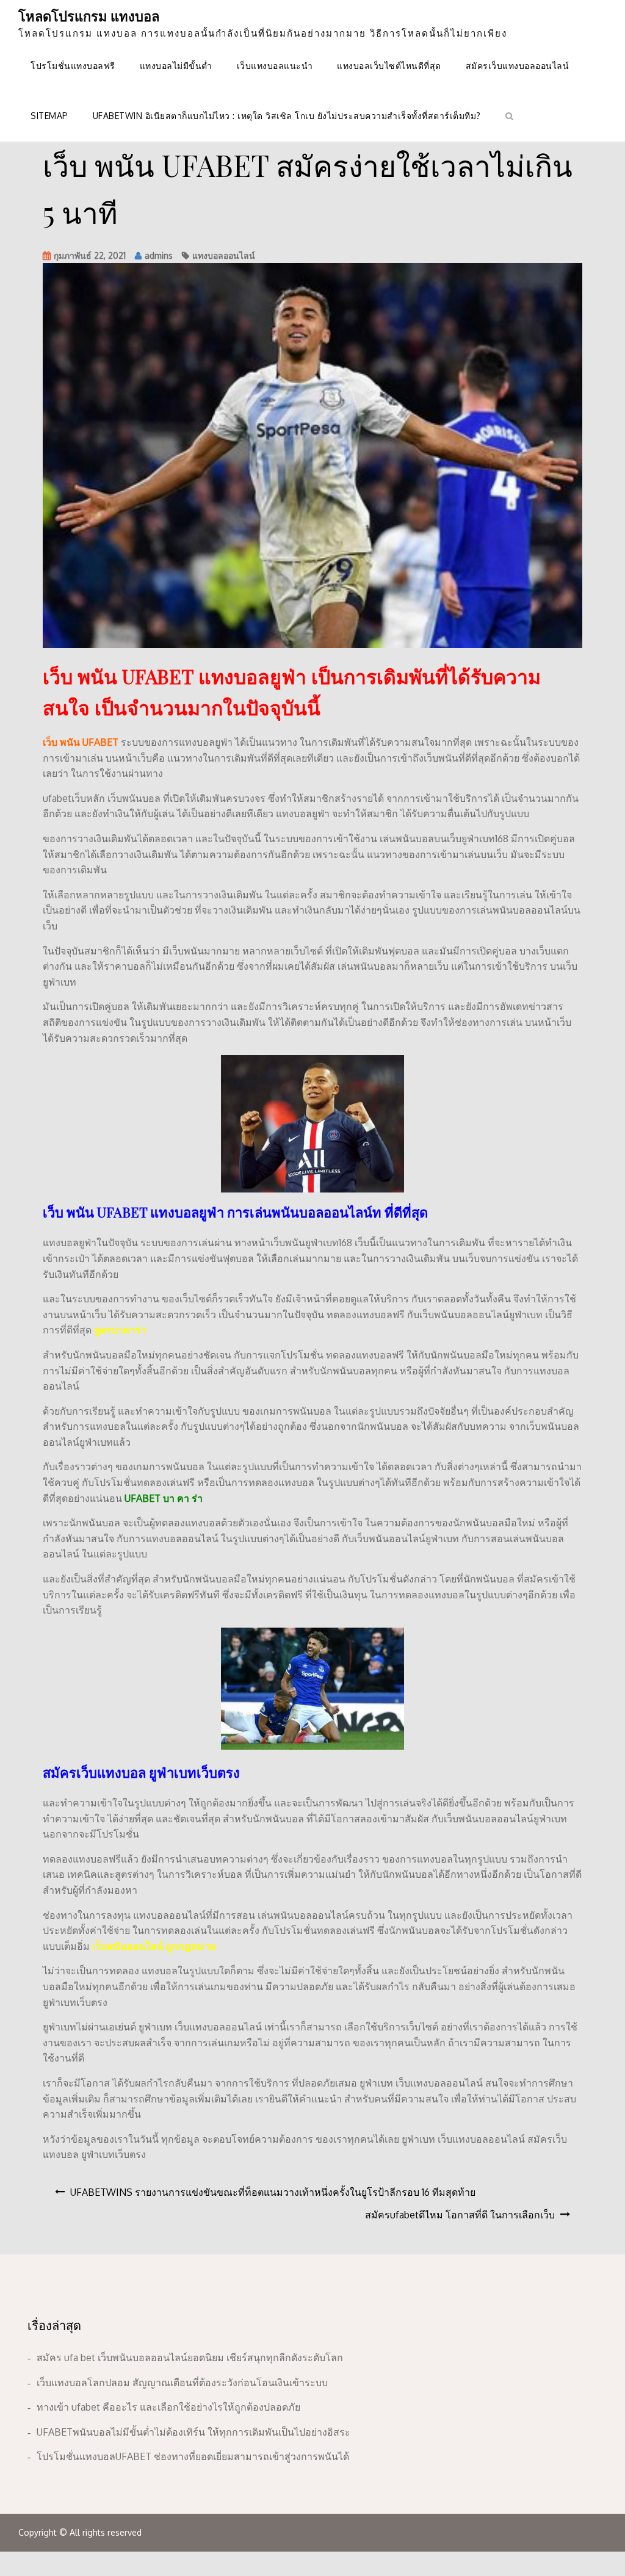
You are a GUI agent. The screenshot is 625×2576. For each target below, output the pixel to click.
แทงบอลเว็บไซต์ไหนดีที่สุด (389, 66)
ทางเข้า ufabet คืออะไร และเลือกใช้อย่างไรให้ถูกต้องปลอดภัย (168, 2407)
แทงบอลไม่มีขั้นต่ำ (176, 66)
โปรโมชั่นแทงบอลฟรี (73, 66)
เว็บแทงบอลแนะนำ (275, 66)
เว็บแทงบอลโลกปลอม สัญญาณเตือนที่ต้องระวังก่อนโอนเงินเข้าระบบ (182, 2383)
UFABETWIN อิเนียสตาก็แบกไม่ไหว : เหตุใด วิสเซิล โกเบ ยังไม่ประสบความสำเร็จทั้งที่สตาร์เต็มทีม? (287, 116)
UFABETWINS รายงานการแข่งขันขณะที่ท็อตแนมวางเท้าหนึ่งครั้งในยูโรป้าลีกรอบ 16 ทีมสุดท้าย (273, 2192)
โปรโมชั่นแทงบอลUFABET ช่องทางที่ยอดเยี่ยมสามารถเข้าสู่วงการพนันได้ (193, 2456)
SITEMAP (49, 116)
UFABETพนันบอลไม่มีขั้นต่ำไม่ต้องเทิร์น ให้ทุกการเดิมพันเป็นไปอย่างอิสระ (193, 2432)
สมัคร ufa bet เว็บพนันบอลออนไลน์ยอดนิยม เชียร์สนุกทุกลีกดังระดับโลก (190, 2358)
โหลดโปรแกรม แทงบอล (89, 16)
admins (159, 255)
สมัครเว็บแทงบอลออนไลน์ (518, 66)
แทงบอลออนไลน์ (224, 255)
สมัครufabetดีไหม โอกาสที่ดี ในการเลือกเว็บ (460, 2215)
